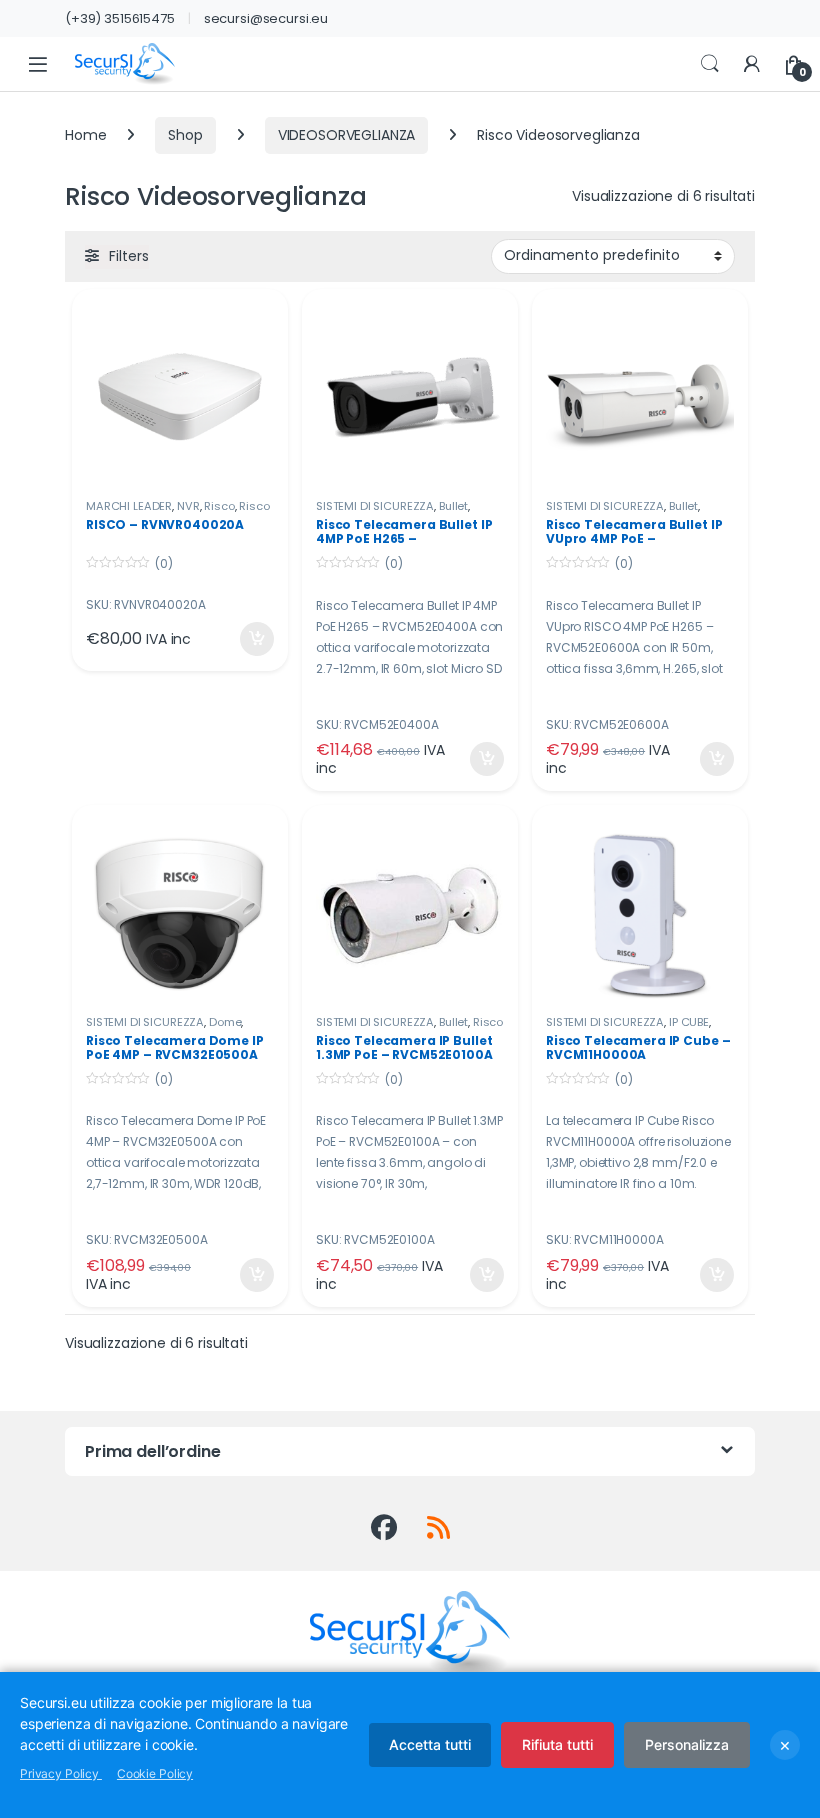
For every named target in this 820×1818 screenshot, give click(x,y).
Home (85, 135)
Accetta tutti (430, 1744)
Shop (185, 135)
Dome (225, 1022)
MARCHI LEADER (129, 506)
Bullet (453, 506)
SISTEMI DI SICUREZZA (375, 506)
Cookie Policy (155, 1773)
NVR (188, 506)
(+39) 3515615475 (120, 18)
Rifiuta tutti (557, 1744)
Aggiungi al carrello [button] (244, 639)
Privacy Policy (61, 1773)
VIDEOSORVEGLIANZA (347, 135)
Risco (219, 506)
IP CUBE (689, 1022)
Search (710, 64)
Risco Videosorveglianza (409, 1028)
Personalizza (687, 1744)
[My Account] (752, 64)
